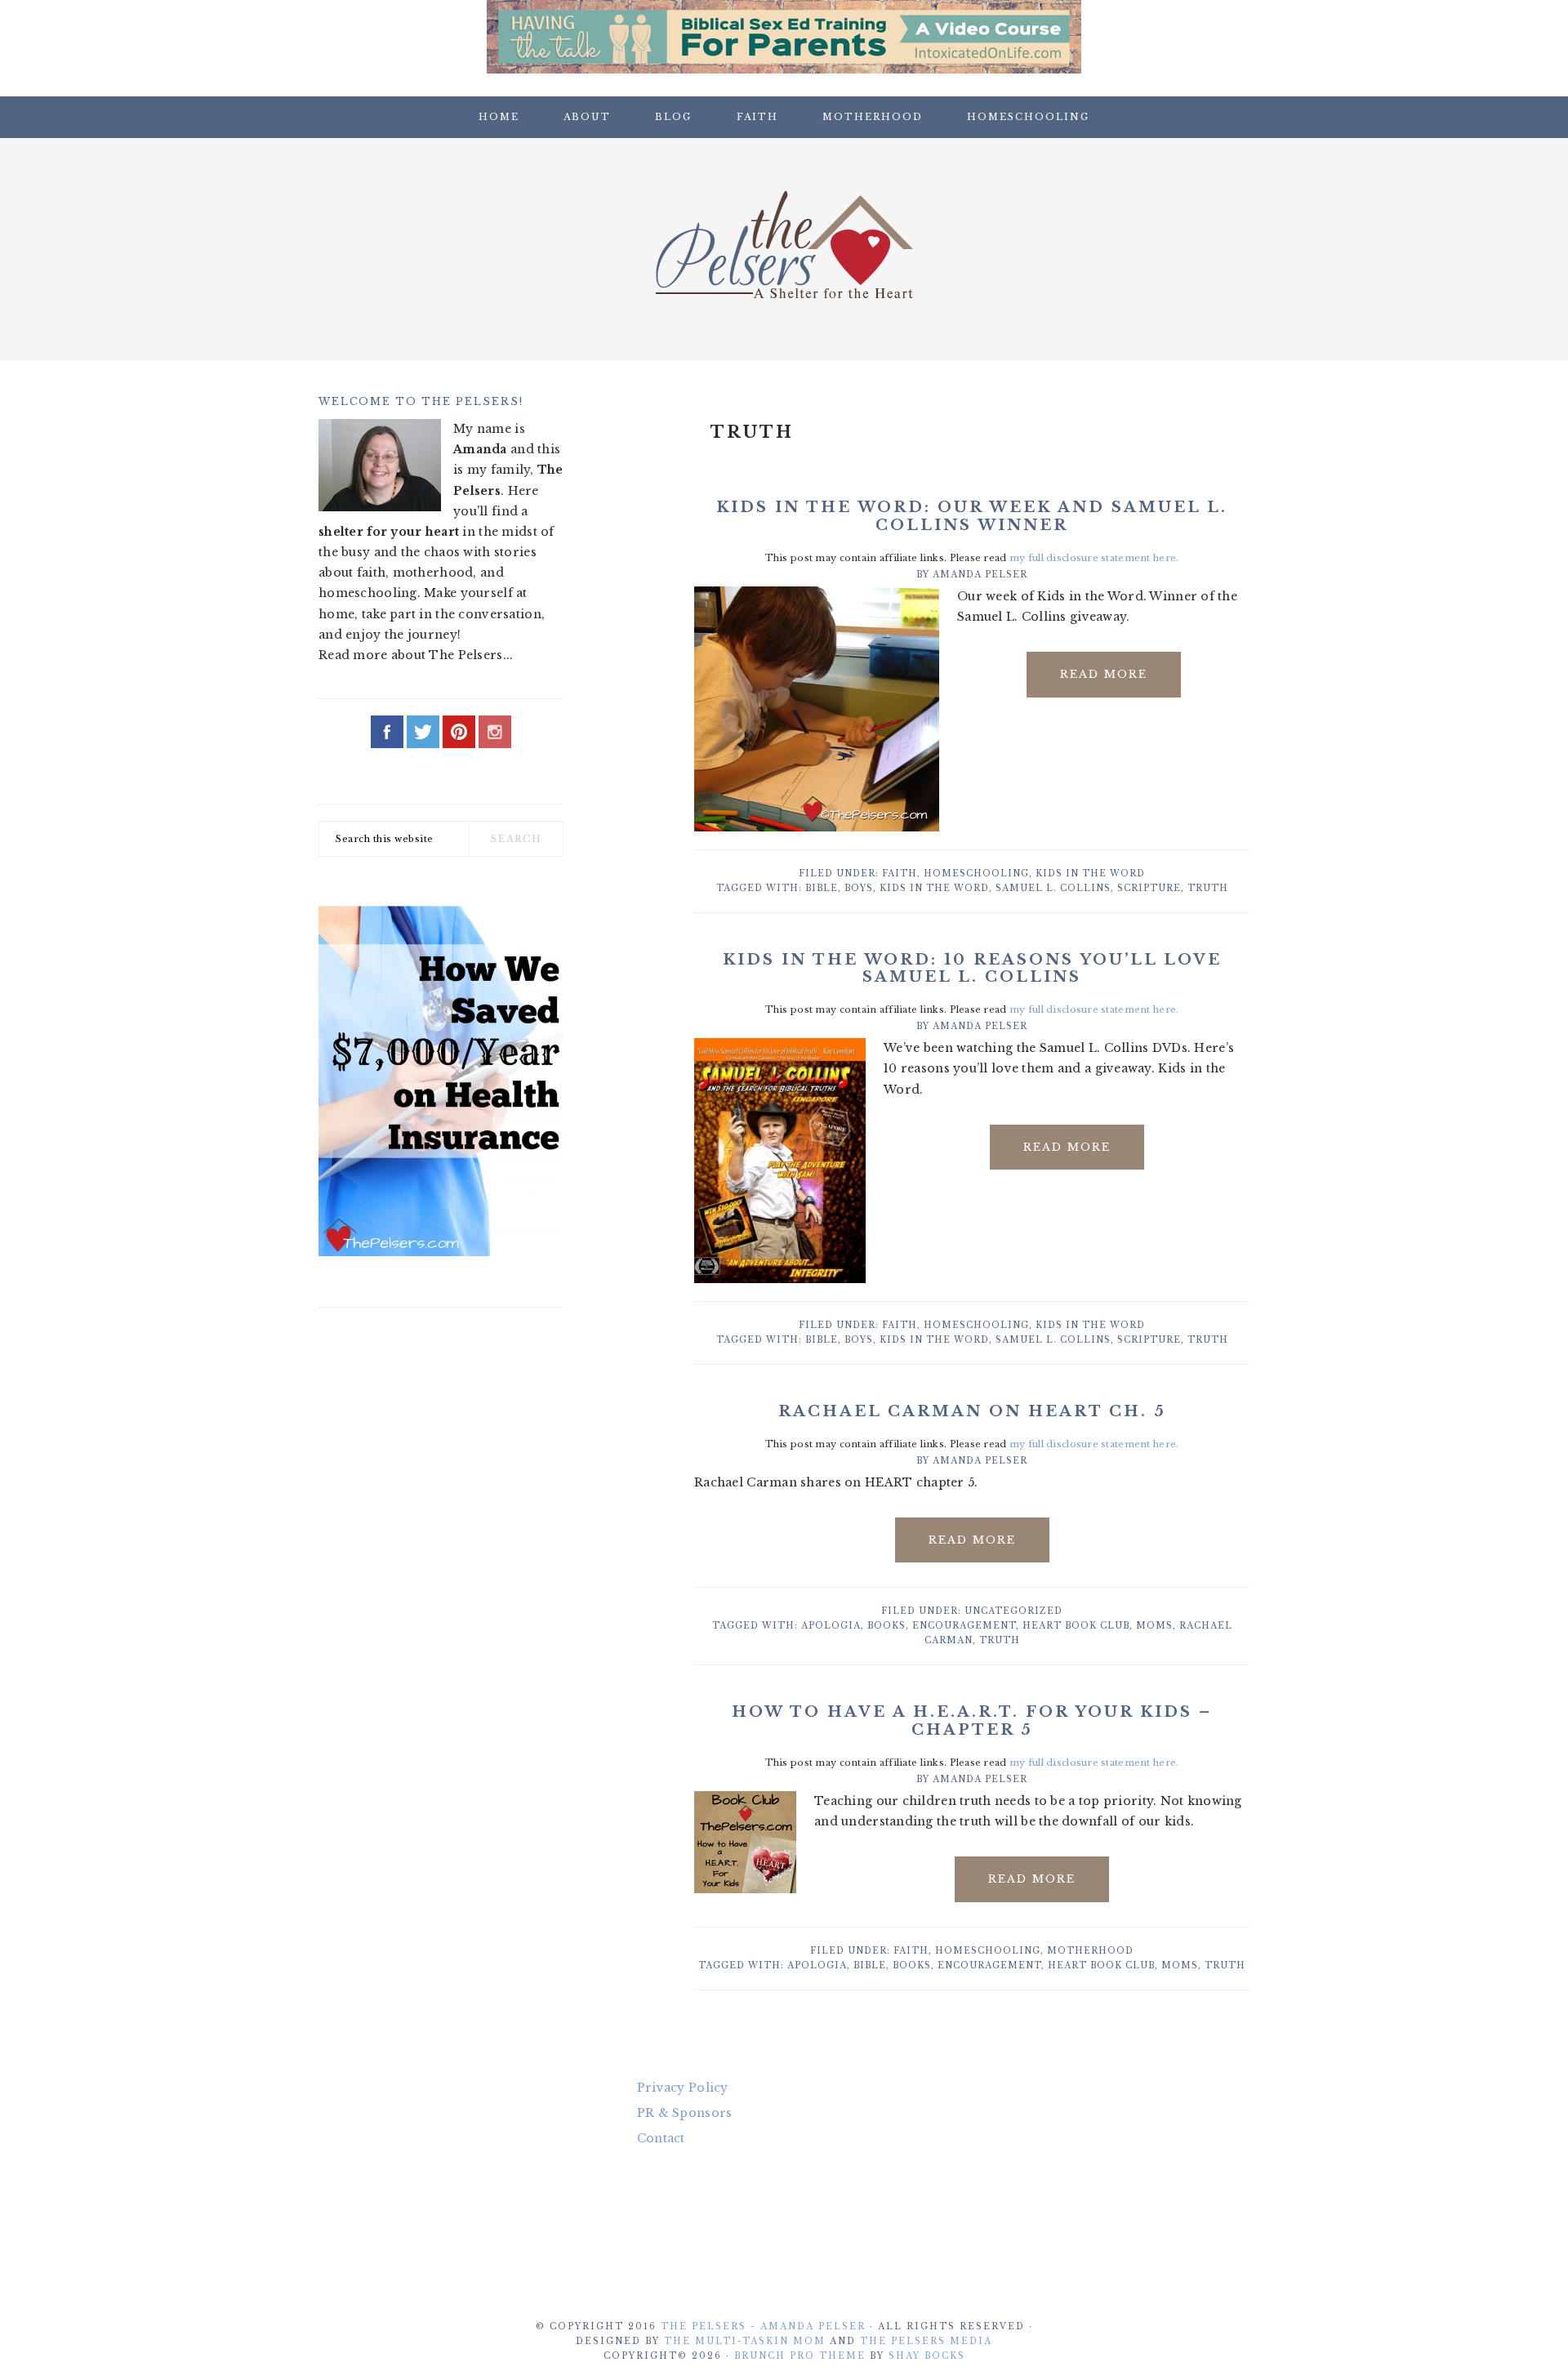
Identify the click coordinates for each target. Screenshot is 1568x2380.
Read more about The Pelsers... (416, 655)
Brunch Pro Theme (800, 2356)
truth (1208, 888)
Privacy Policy (683, 2088)
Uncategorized (1013, 1611)
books (886, 1626)
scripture (1149, 888)
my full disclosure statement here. (1094, 558)
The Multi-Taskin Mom (745, 2341)
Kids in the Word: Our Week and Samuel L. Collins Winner (972, 516)
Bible (822, 888)
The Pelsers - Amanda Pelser (763, 2327)
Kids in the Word (1090, 874)
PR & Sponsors (685, 2113)
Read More (1104, 674)
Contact (661, 2138)
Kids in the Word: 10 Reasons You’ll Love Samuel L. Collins (972, 969)
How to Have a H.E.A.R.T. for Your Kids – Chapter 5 (972, 1721)
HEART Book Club (1076, 1626)
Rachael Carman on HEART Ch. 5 (972, 1411)
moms (1154, 1626)
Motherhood (1090, 1951)
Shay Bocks (927, 2356)
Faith (900, 874)
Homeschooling (976, 874)
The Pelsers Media (926, 2341)
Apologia (831, 1626)
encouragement (964, 1626)
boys (859, 888)
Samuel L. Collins (1053, 888)
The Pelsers (784, 244)
